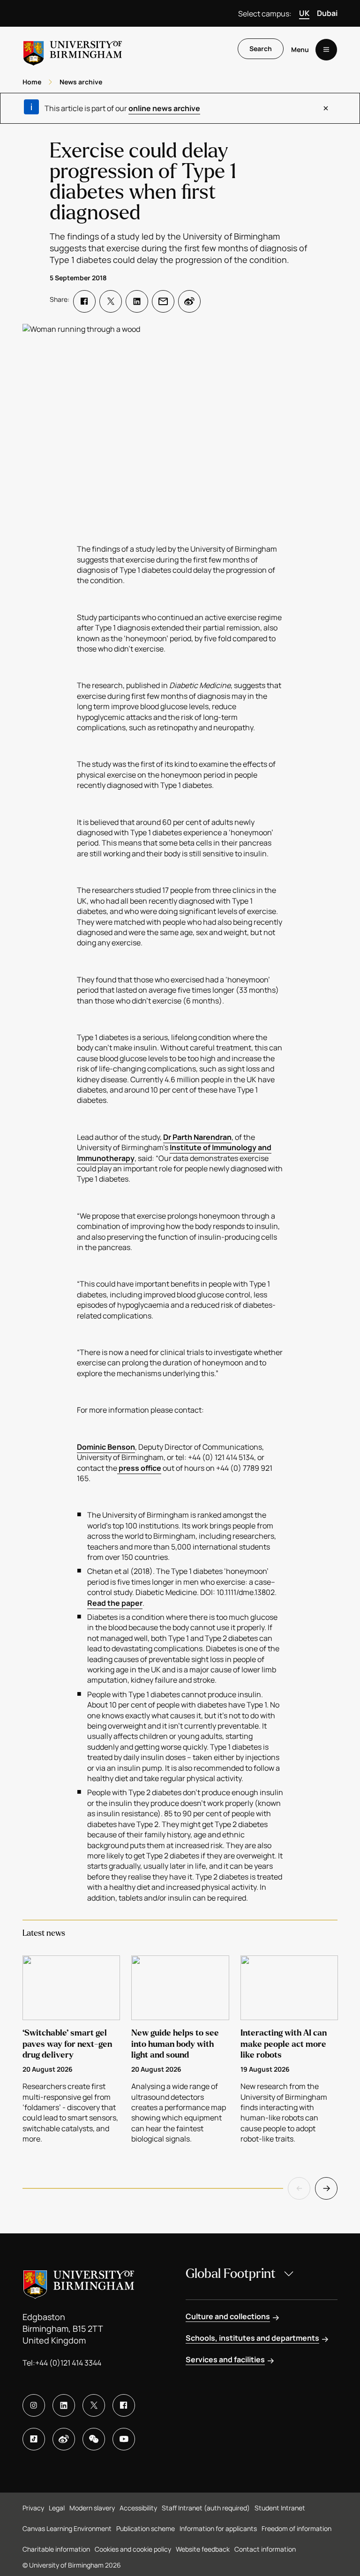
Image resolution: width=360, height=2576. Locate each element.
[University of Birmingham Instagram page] (34, 2405)
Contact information (265, 2549)
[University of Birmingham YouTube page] (124, 2439)
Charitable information (56, 2549)
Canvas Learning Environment (67, 2528)
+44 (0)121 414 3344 (68, 2363)
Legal (57, 2508)
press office (139, 1468)
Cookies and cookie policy (133, 2549)
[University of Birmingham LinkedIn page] (64, 2405)
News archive (81, 82)
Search (261, 49)
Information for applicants (218, 2528)
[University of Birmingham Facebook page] (124, 2405)
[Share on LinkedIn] (137, 301)
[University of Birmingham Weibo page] (64, 2439)
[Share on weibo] (189, 301)
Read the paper (115, 1603)
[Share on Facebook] (84, 301)
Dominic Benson (106, 1447)
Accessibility (138, 2508)
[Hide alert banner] (326, 108)
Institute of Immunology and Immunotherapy (174, 1153)
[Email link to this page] (163, 301)
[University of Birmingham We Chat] (94, 2439)
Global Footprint (231, 2274)
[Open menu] (326, 50)
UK (304, 13)
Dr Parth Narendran (197, 1137)
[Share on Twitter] (111, 301)
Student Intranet (280, 2508)
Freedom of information (296, 2528)
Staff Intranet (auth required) (206, 2508)
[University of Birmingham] (73, 49)
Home (32, 82)
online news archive (164, 108)
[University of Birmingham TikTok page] (34, 2439)
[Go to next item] (326, 2188)
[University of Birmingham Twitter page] (94, 2405)
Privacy (33, 2508)
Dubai (327, 13)
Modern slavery (92, 2508)
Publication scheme (146, 2528)
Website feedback (203, 2549)
